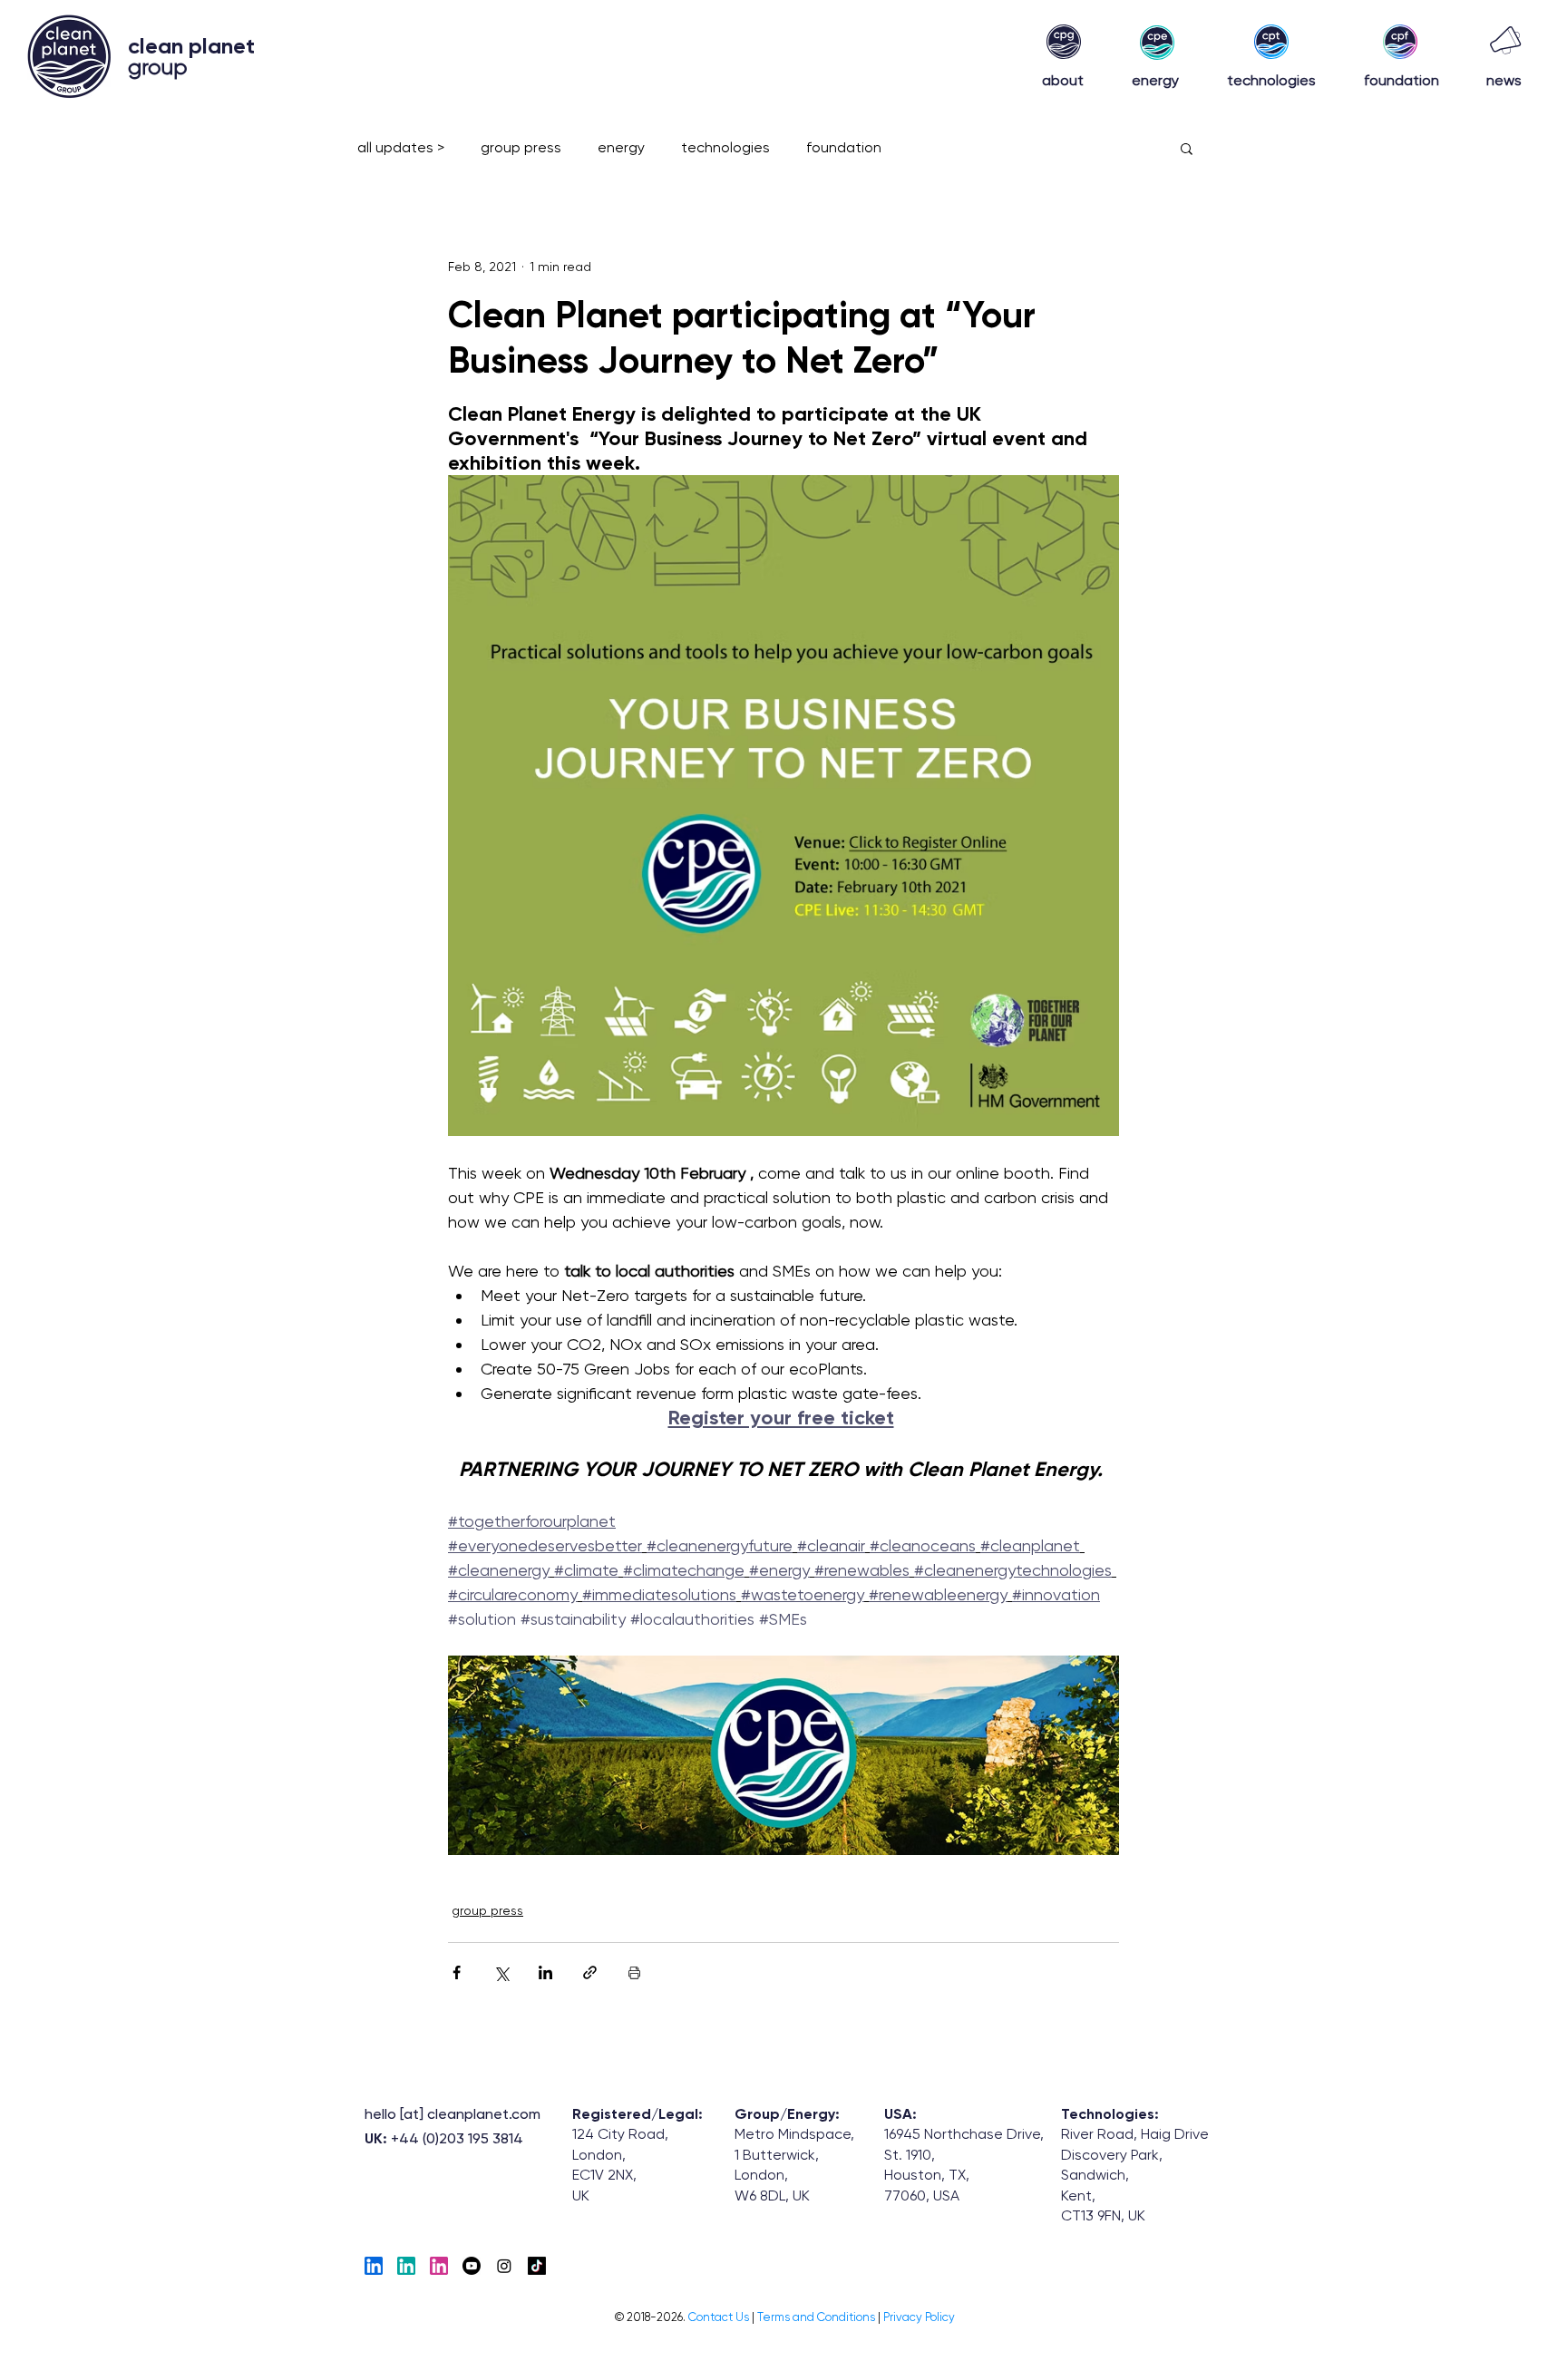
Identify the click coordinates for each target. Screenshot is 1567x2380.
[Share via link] (590, 1972)
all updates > (401, 147)
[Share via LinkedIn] (545, 1972)
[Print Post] (634, 1972)
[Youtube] (472, 2266)
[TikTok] (537, 2266)
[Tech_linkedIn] (374, 2266)
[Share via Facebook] (457, 1972)
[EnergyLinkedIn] (406, 2266)
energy (621, 147)
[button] (1187, 148)
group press (521, 147)
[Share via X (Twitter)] (501, 1972)
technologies (725, 147)
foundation (844, 147)
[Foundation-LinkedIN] (439, 2266)
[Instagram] (504, 2266)
